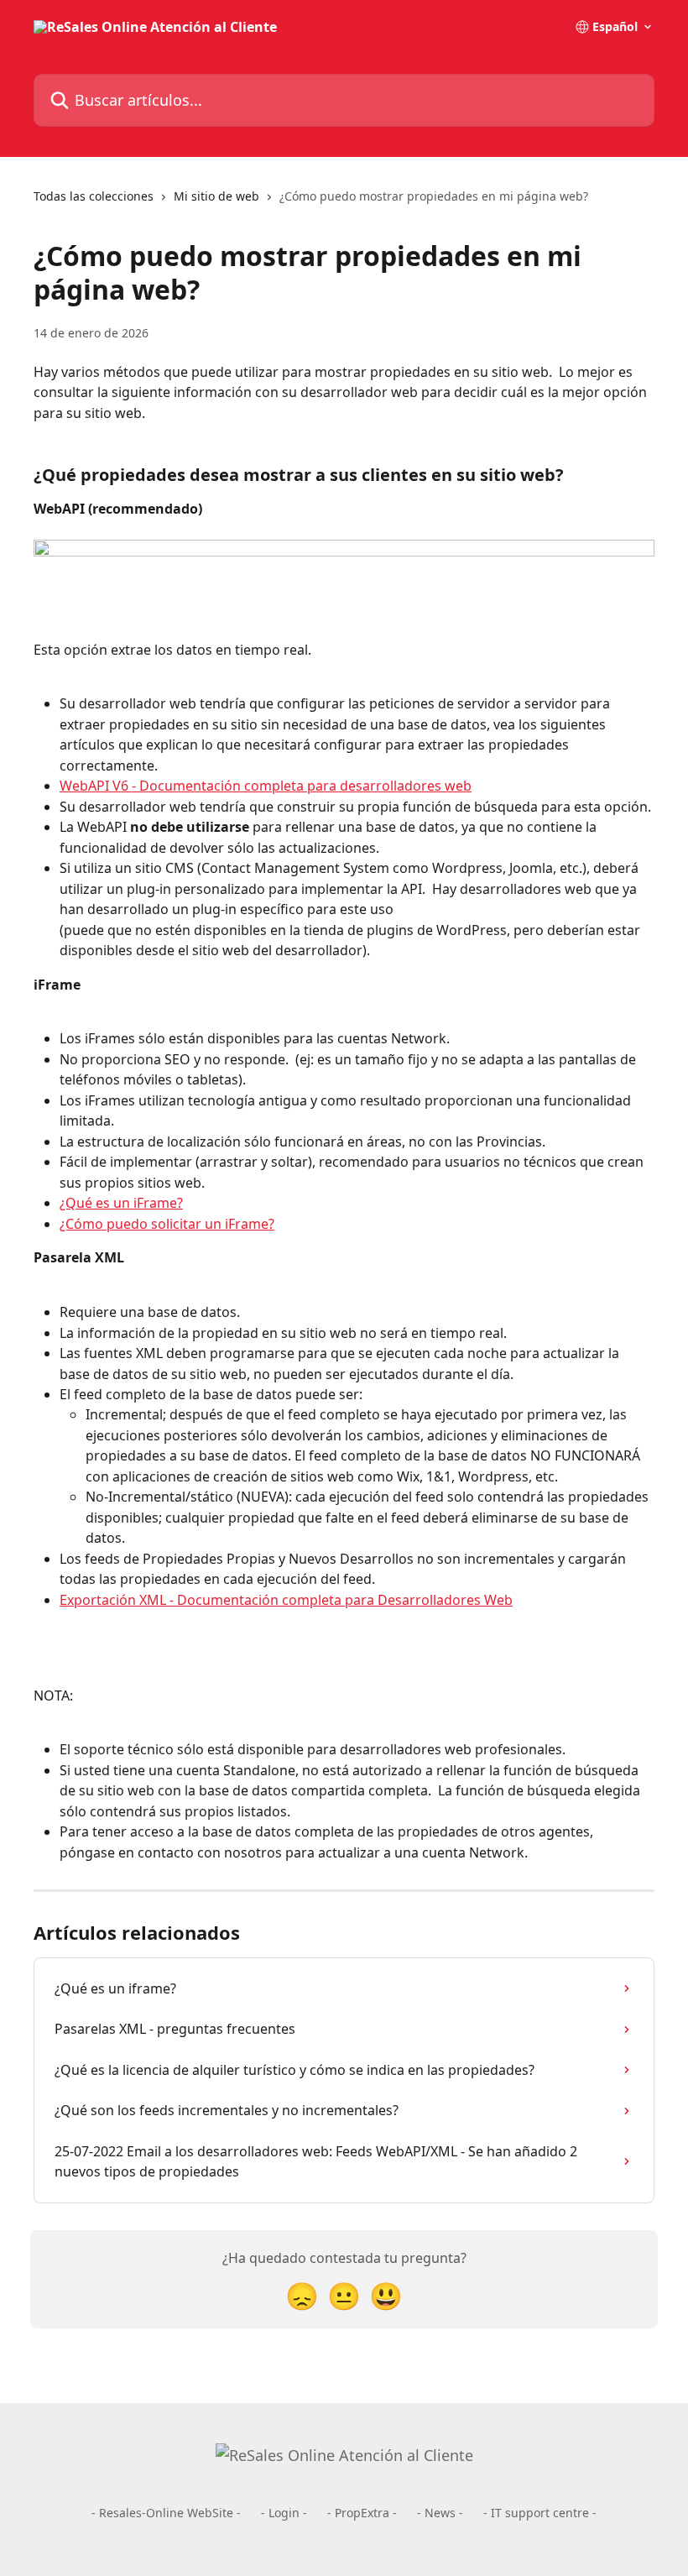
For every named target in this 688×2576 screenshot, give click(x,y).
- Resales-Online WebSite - (166, 2513)
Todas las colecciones (94, 196)
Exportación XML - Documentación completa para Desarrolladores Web (286, 1600)
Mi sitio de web (216, 196)
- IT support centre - (540, 2513)
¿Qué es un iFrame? (121, 1203)
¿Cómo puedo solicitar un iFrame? (167, 1224)
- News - (440, 2513)
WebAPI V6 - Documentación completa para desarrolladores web (266, 786)
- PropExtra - (362, 2513)
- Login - (284, 2513)
